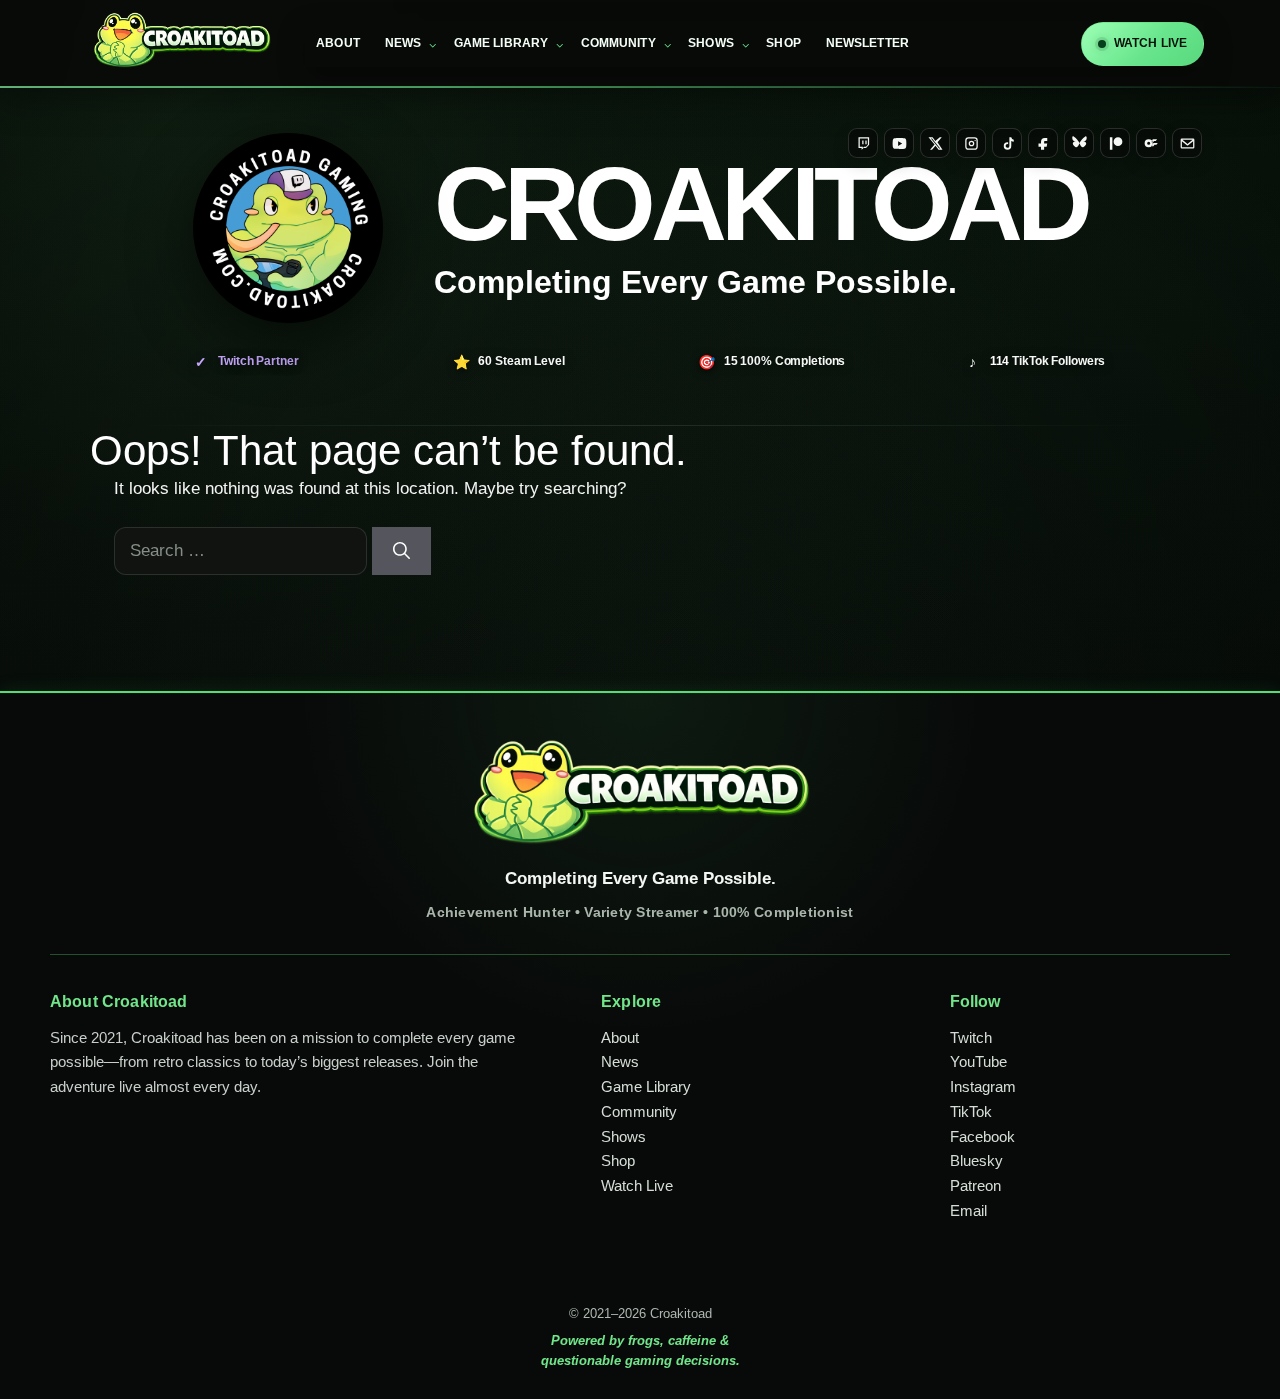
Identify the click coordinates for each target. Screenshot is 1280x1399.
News (403, 43)
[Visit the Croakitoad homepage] (288, 228)
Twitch (971, 1037)
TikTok (971, 1111)
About (338, 43)
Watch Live (637, 1185)
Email (968, 1210)
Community (618, 43)
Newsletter (867, 43)
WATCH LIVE (1150, 43)
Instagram (983, 1086)
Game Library (501, 43)
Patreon (975, 1185)
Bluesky (976, 1160)
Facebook (982, 1136)
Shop (783, 43)
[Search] (401, 551)
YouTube (978, 1061)
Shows (711, 43)
